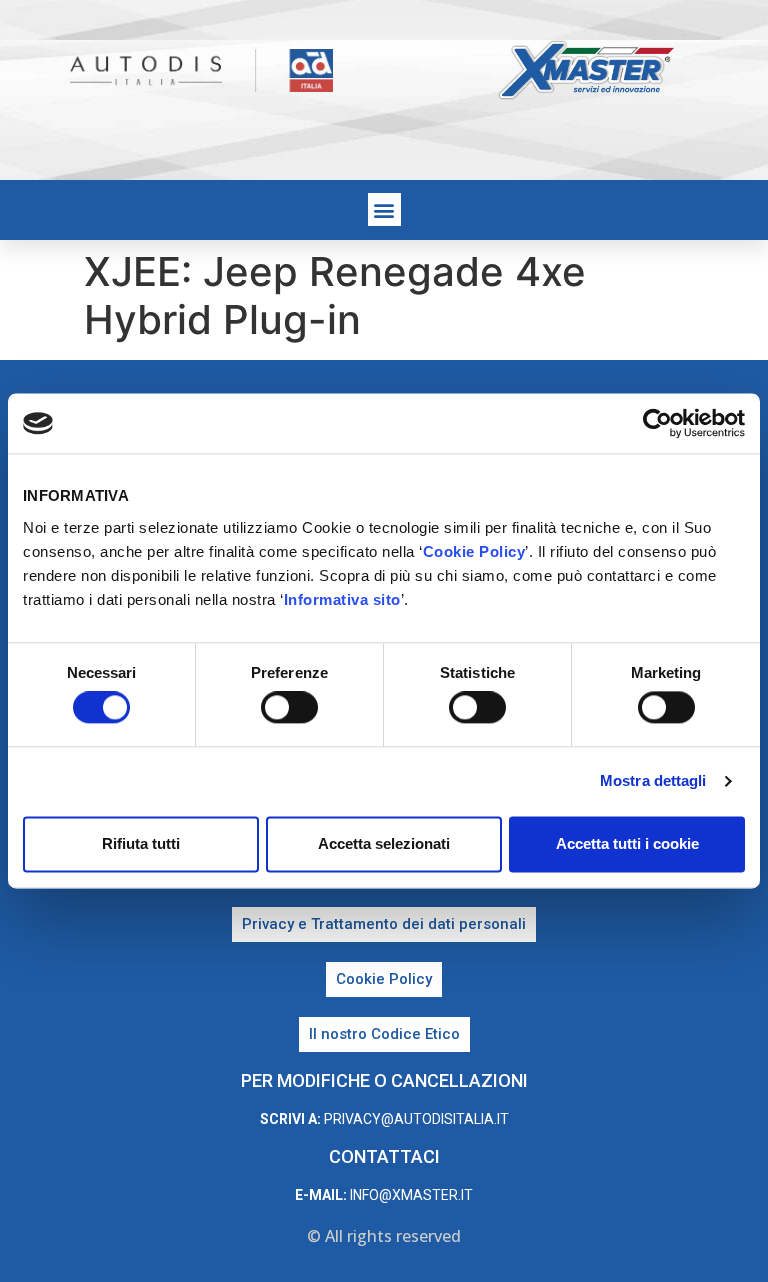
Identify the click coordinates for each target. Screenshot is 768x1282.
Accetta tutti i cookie (627, 843)
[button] (384, 209)
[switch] (289, 708)
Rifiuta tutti (141, 843)
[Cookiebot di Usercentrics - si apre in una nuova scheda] (657, 423)
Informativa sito (342, 599)
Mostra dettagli (653, 781)
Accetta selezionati (384, 843)
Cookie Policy (474, 551)
